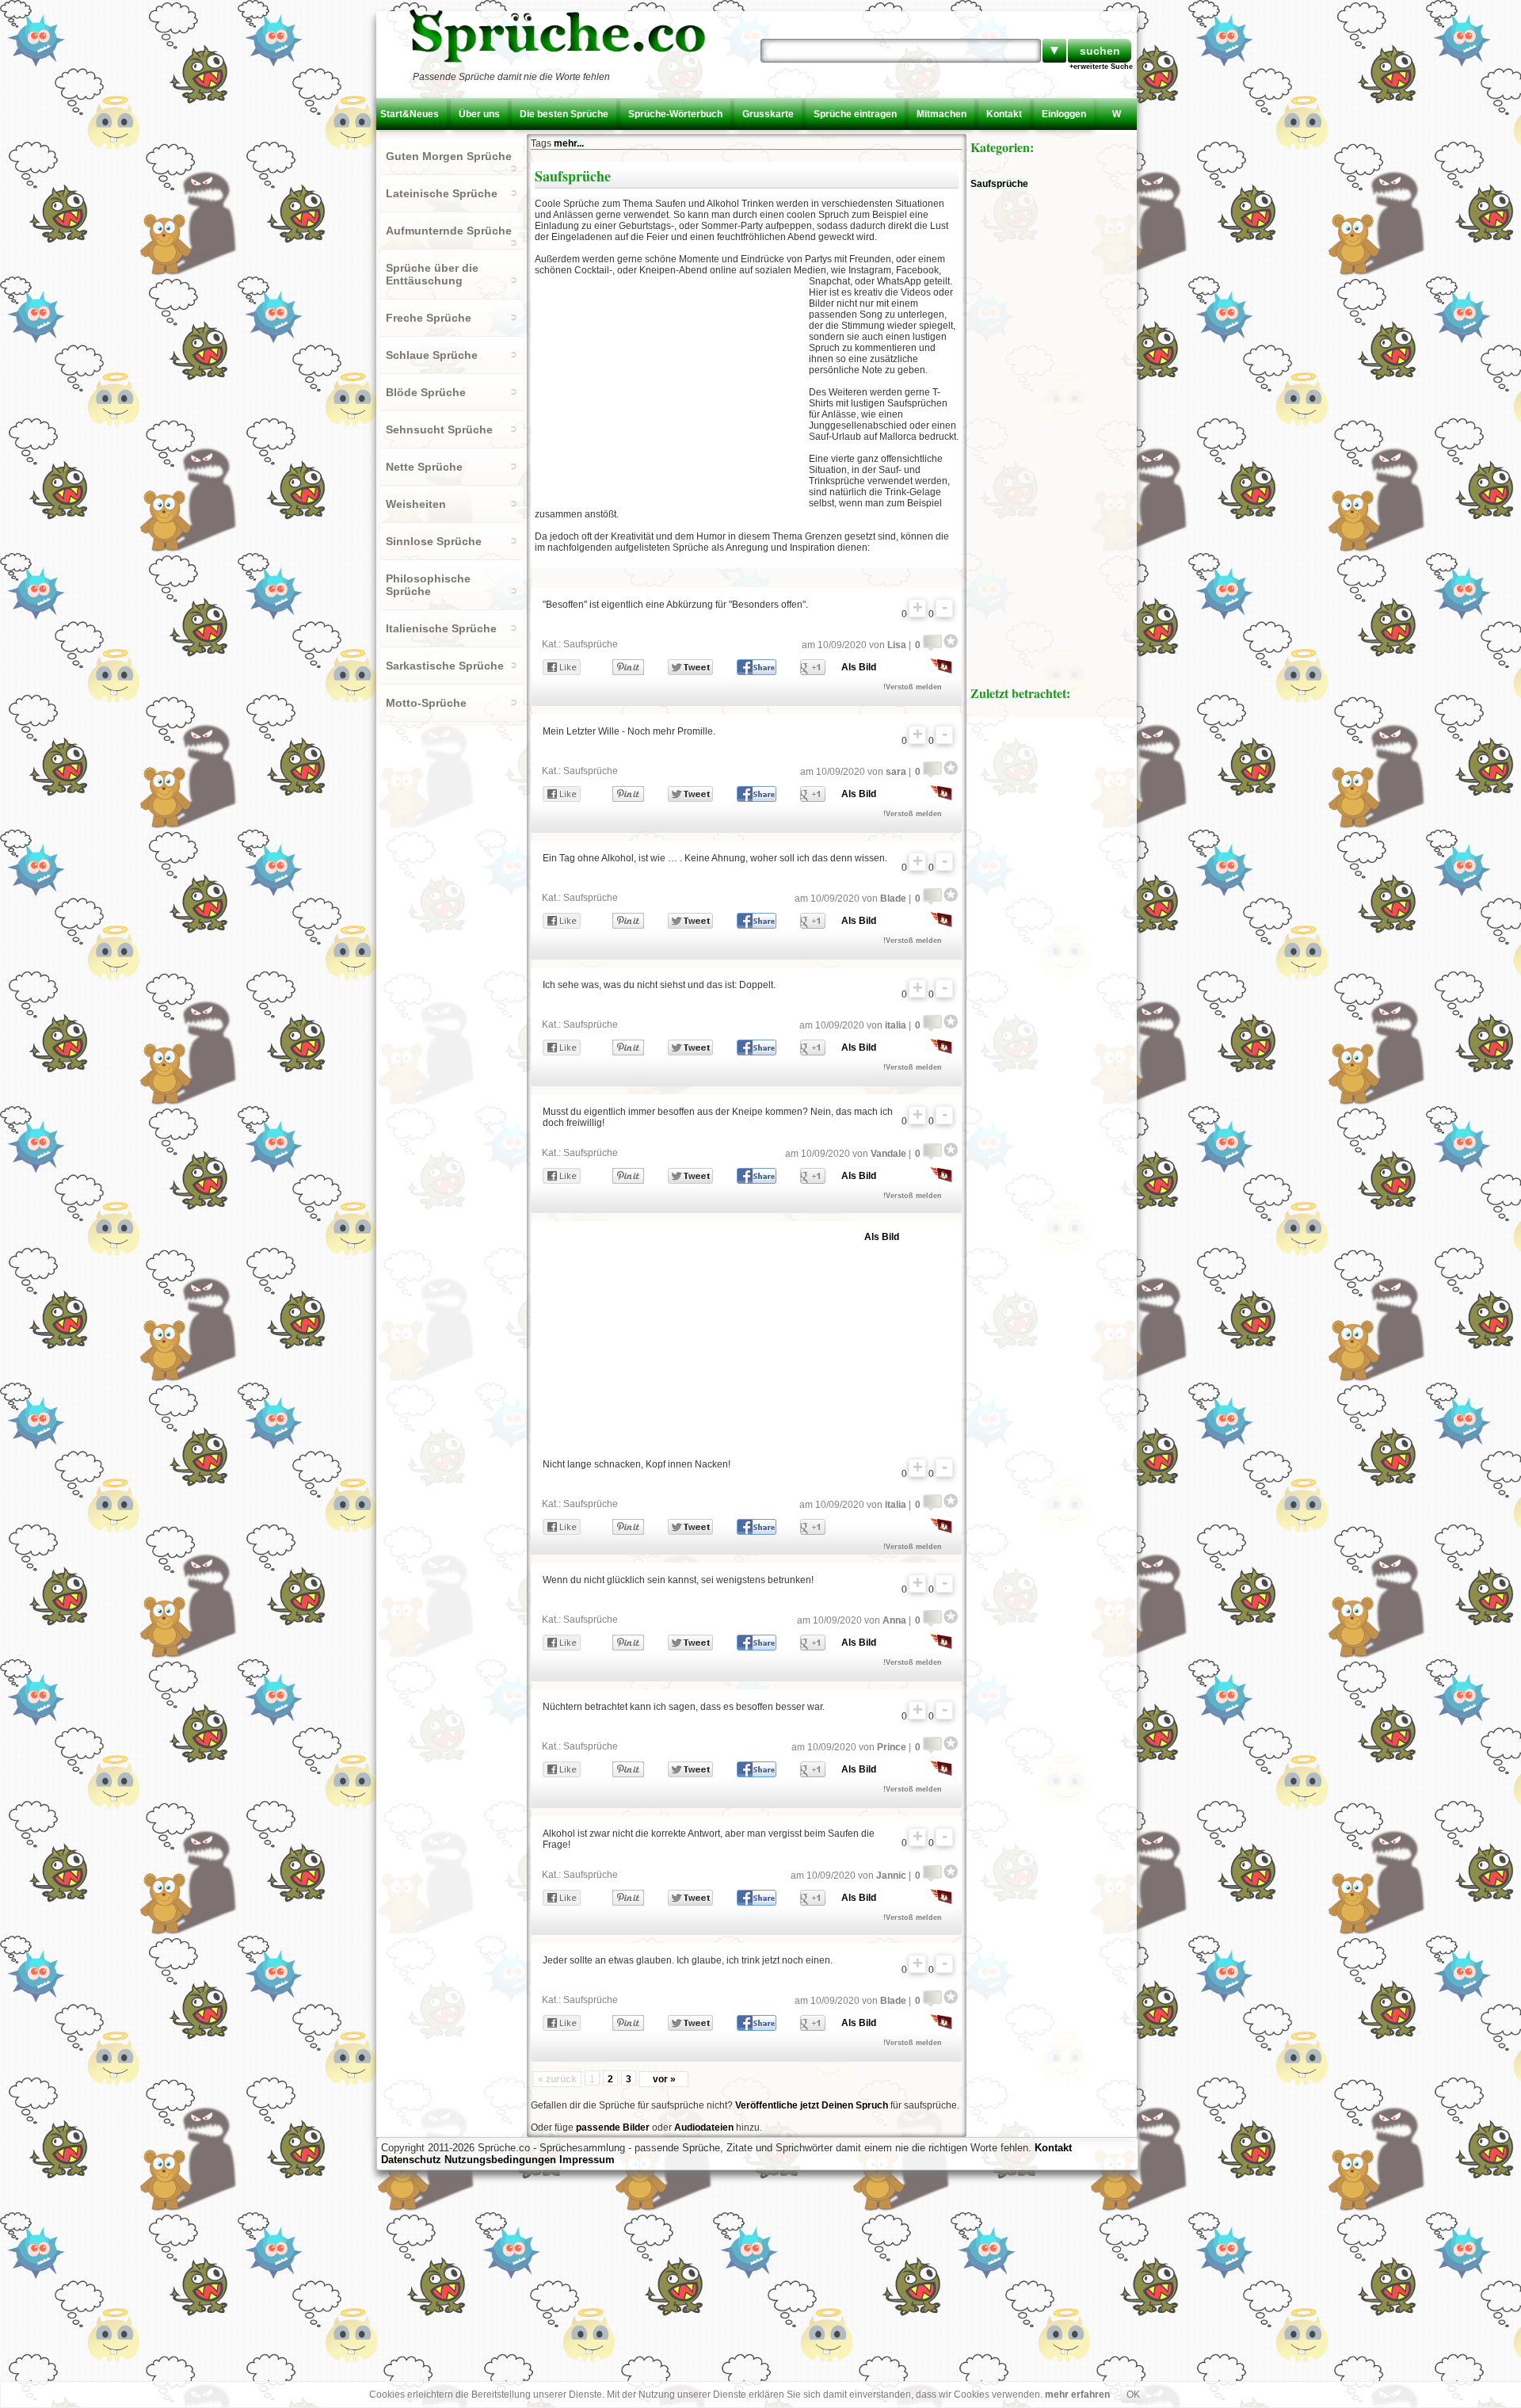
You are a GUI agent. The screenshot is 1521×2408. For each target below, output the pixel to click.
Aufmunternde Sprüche (449, 231)
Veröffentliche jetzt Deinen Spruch (812, 2105)
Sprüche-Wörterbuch (675, 114)
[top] (917, 608)
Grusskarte (768, 114)
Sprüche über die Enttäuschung (432, 274)
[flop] (944, 608)
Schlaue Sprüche (432, 355)
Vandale (888, 1154)
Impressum (587, 2160)
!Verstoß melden (913, 687)
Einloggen (1064, 114)
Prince (892, 1747)
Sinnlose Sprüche (434, 541)
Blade (893, 899)
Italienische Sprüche (441, 628)
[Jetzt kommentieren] (932, 641)
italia (896, 1025)
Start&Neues (410, 114)
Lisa (897, 645)
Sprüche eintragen (855, 114)
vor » (664, 2079)
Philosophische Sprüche (428, 585)
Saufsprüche (591, 644)
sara (896, 772)
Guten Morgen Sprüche (449, 156)
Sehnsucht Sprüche (439, 429)
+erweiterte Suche (1101, 67)
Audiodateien (704, 2128)
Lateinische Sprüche (442, 193)
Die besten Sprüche (564, 114)
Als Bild (859, 667)
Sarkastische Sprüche (445, 666)
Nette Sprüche (424, 467)
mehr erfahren (1077, 2395)
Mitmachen (942, 114)
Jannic (891, 1876)
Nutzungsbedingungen (500, 2160)
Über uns (479, 114)
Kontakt (1004, 114)
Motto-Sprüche (426, 703)
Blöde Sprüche (426, 392)
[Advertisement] (672, 391)
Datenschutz (411, 2160)
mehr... (569, 143)
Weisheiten (416, 504)
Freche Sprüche (429, 318)
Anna (894, 1620)
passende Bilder (613, 2128)
